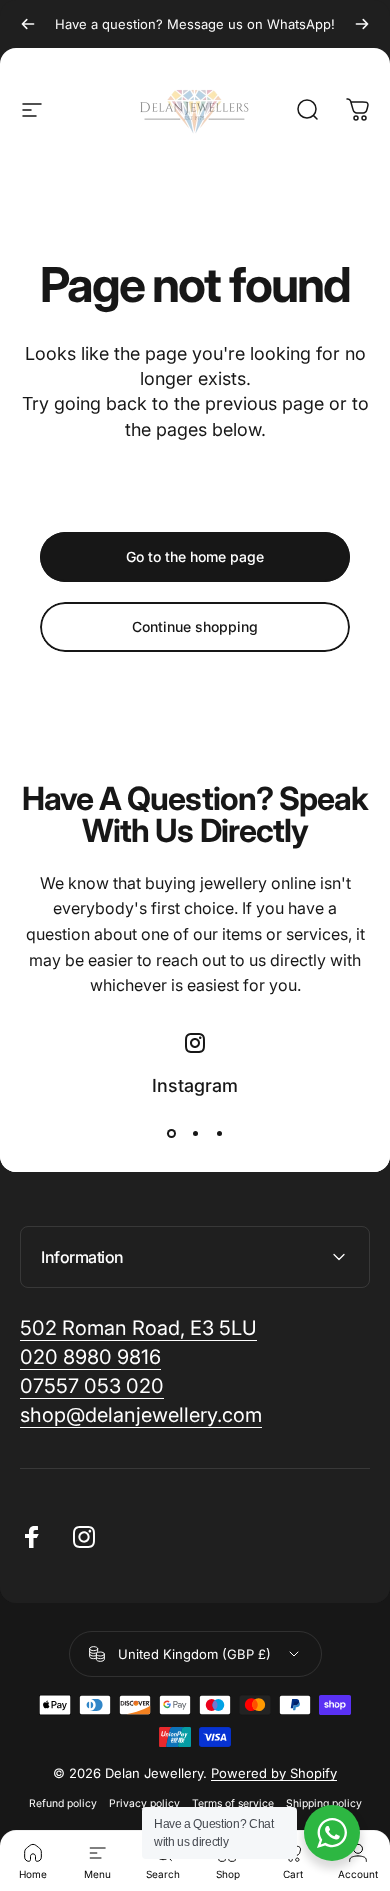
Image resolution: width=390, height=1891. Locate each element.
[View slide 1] (171, 1133)
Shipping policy (324, 1803)
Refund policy (63, 1803)
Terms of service (233, 1803)
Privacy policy (144, 1803)
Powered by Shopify (274, 1773)
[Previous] (28, 24)
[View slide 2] (195, 1133)
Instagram (195, 1085)
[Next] (362, 24)
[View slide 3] (219, 1133)
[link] (141, 1415)
